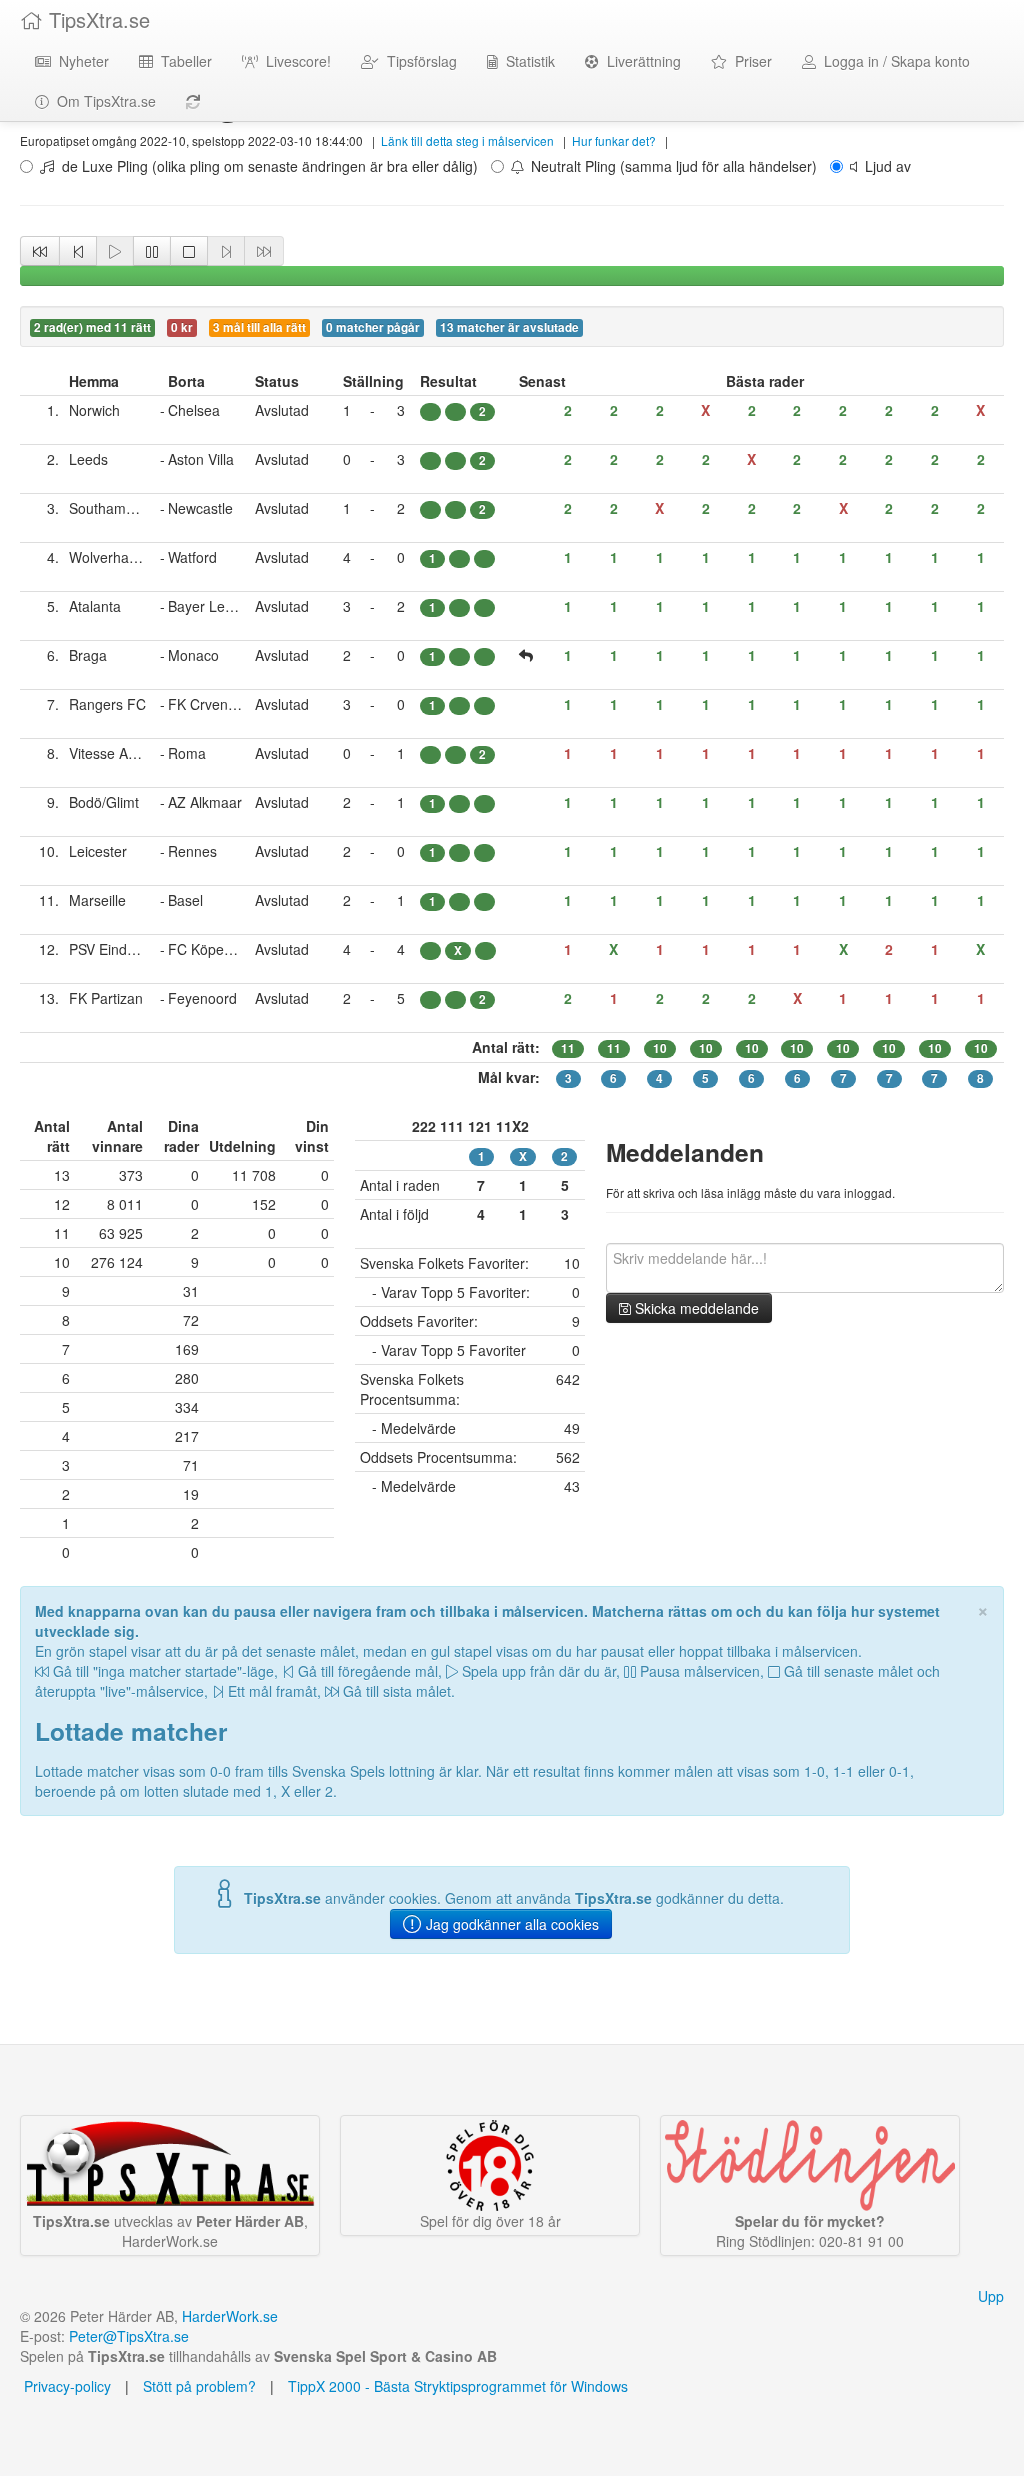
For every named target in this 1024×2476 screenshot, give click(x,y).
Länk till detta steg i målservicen (467, 140)
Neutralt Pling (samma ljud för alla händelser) (670, 166)
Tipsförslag (418, 61)
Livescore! (294, 61)
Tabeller (182, 61)
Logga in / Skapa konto (893, 61)
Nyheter (80, 61)
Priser (749, 61)
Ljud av (884, 166)
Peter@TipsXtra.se (129, 2336)
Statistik (526, 61)
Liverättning (640, 61)
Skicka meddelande (695, 1308)
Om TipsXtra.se (102, 101)
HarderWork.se (230, 2316)
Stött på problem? (199, 2386)
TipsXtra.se (96, 19)
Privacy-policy (65, 2386)
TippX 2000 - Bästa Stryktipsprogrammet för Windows (458, 2386)
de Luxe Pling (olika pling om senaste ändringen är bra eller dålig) (266, 166)
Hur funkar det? (614, 140)
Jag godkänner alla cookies (510, 1924)
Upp (991, 2296)
